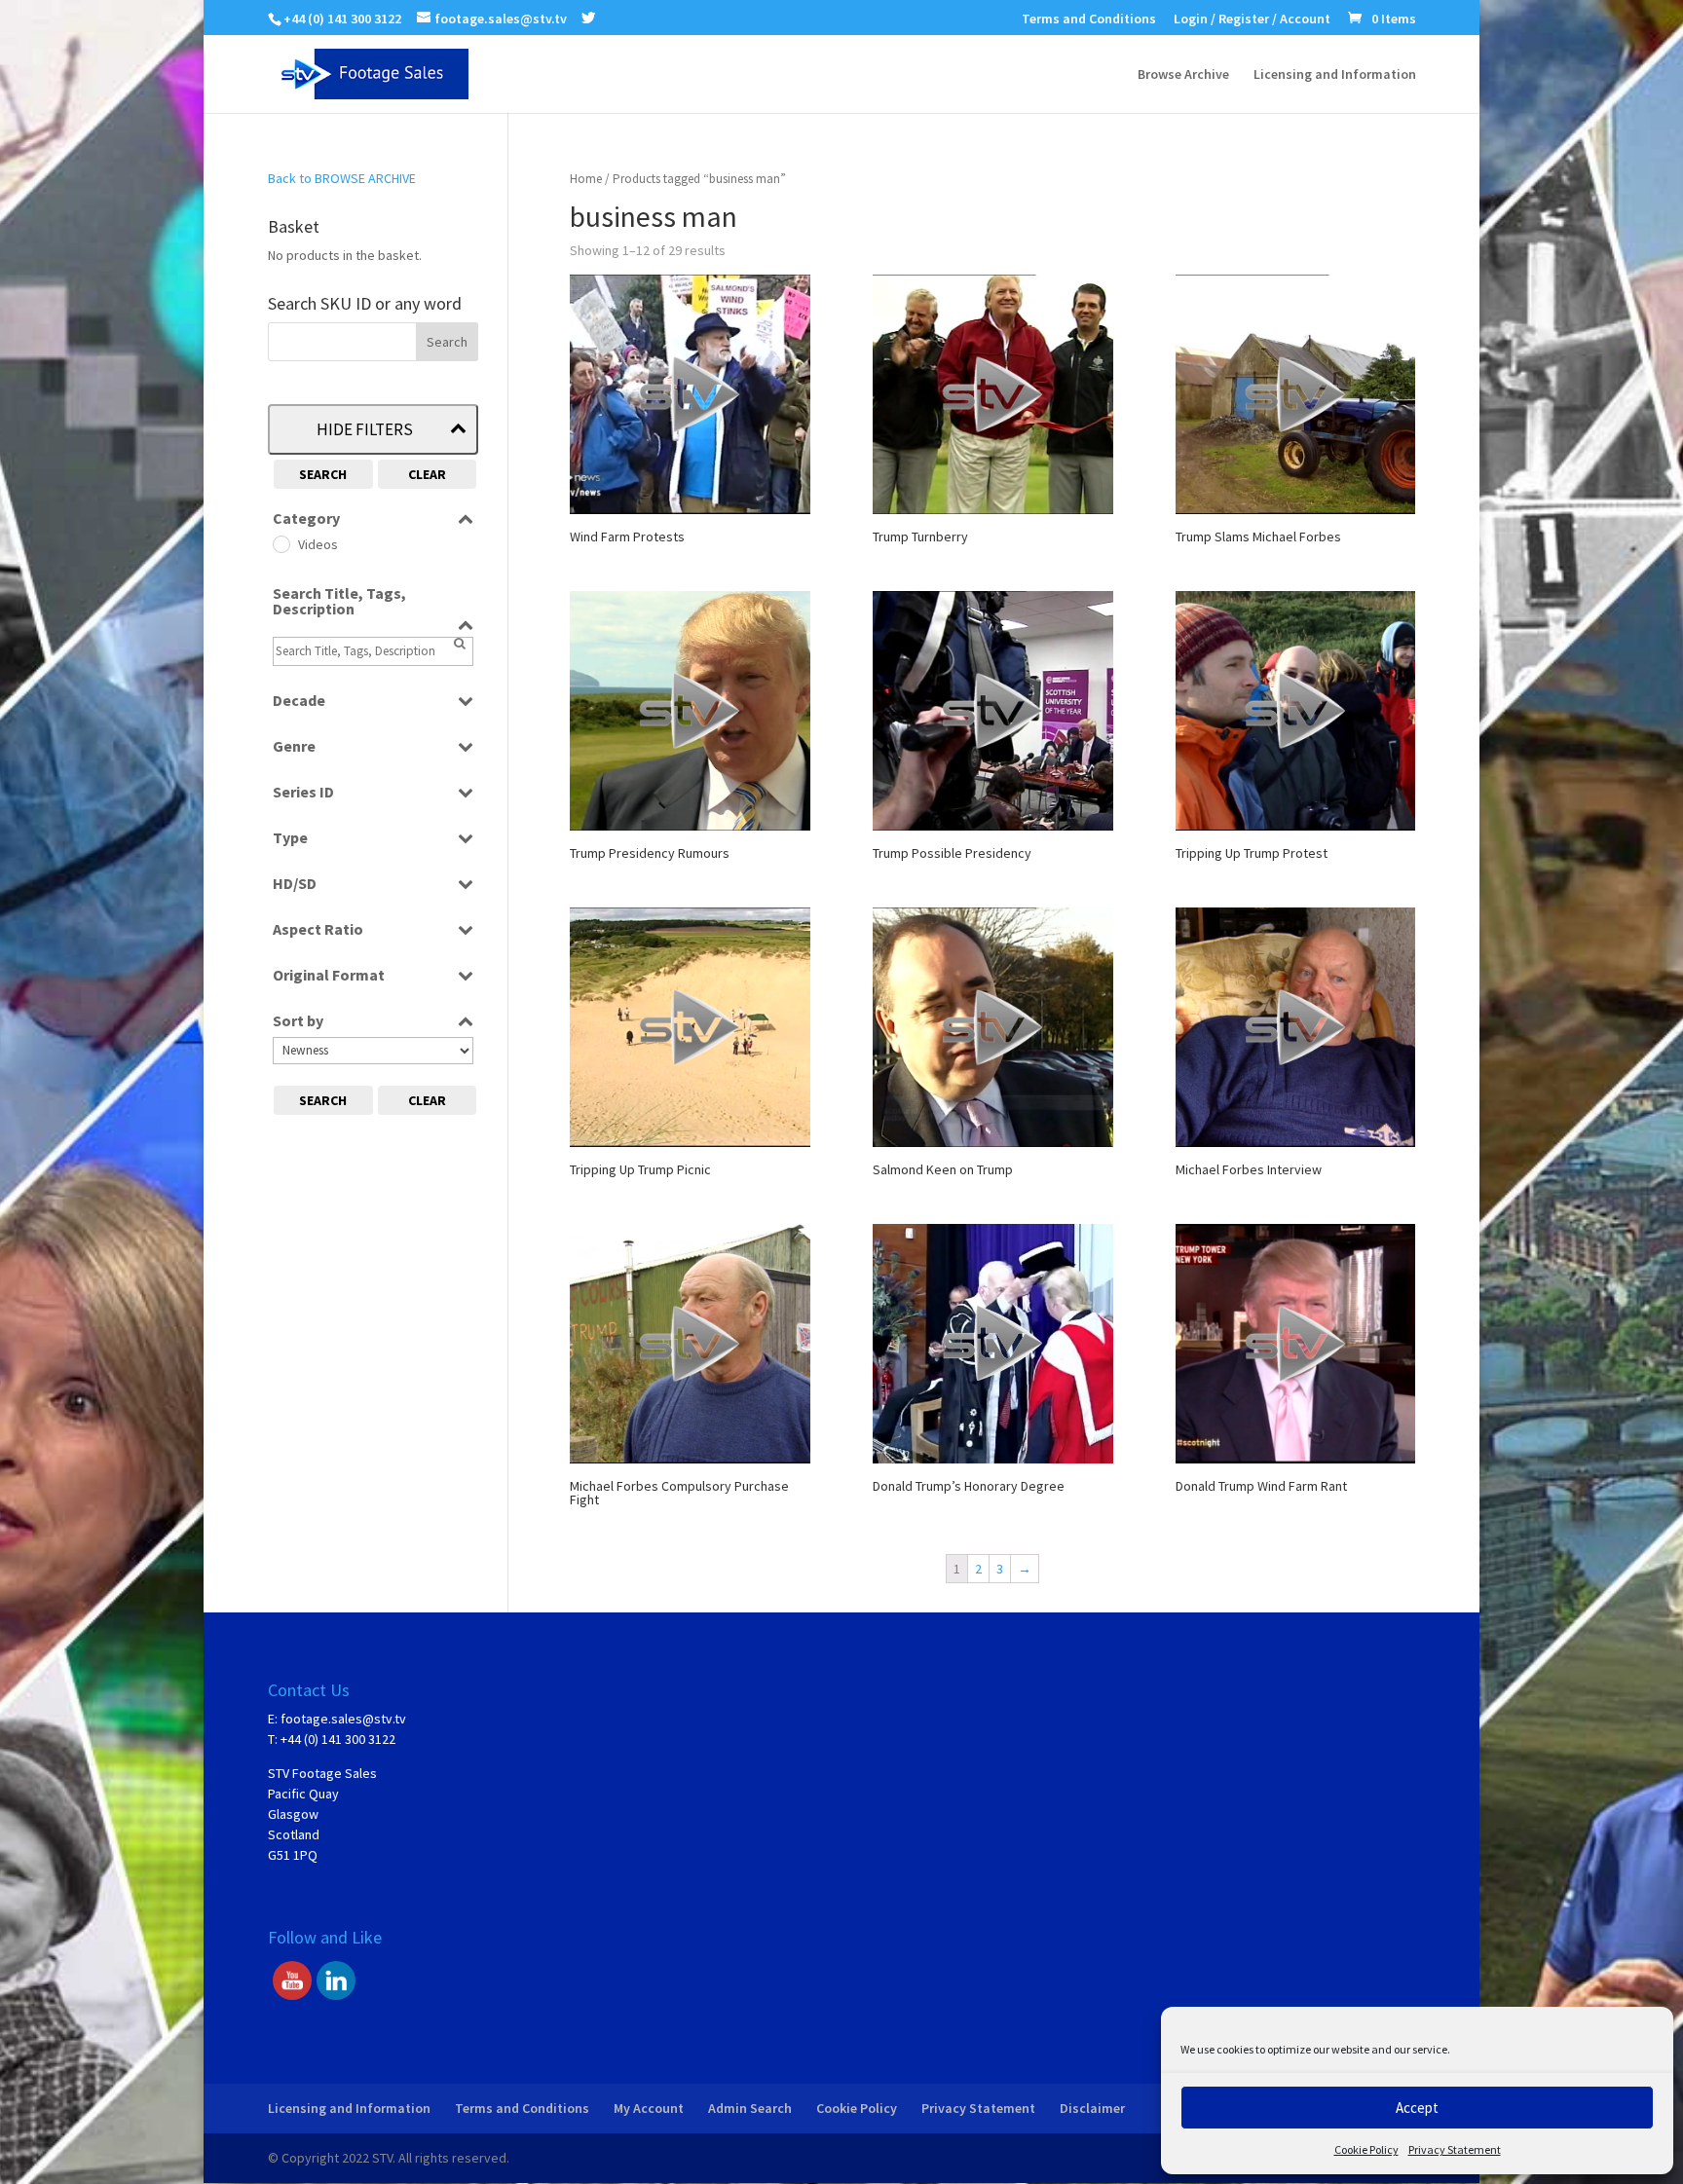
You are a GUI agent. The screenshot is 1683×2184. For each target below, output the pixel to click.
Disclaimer (1092, 2108)
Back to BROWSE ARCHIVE (342, 178)
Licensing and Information (1335, 75)
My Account (649, 2108)
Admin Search (750, 2108)
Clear (427, 474)
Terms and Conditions (1089, 19)
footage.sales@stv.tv (343, 1719)
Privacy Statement (1455, 2149)
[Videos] (280, 543)
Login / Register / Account (1252, 19)
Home (586, 179)
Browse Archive (1183, 75)
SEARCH (323, 474)
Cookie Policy (1366, 2149)
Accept (1417, 2108)
